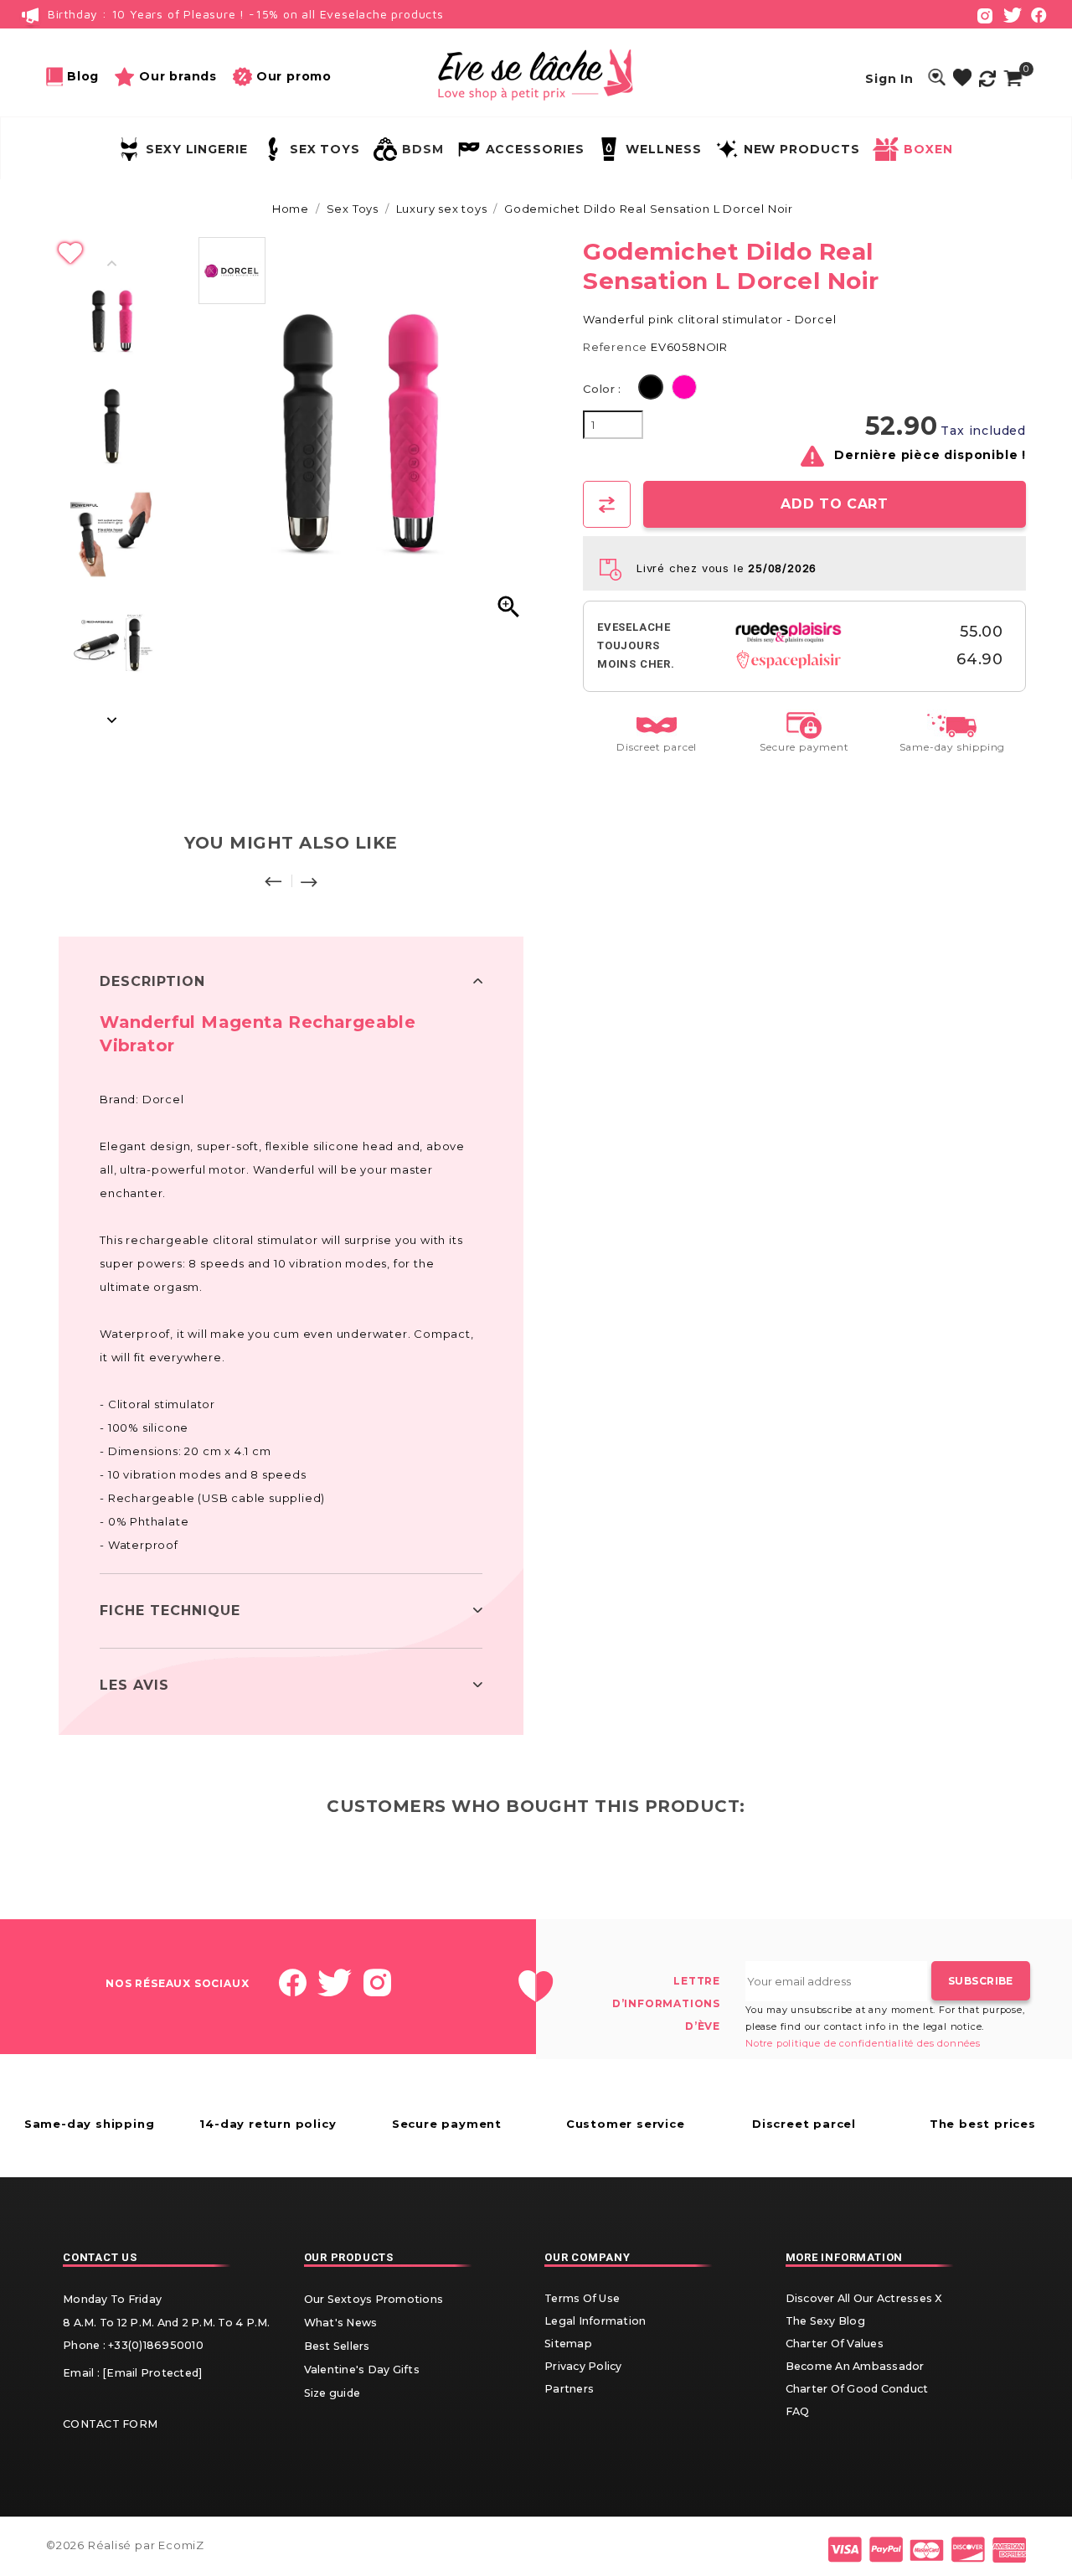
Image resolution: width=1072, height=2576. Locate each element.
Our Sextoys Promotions (374, 2299)
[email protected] (152, 2373)
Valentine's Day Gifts (362, 2370)
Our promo (294, 76)
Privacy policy (583, 2366)
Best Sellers (337, 2346)
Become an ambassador (855, 2366)
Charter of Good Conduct (857, 2389)
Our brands (178, 76)
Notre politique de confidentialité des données (863, 2043)
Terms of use (582, 2298)
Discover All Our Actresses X (864, 2298)
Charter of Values (835, 2344)
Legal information (595, 2321)
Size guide (332, 2393)
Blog (83, 76)
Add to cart (834, 504)
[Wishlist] (962, 78)
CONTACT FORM (110, 2424)
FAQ (798, 2411)
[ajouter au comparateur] (607, 504)
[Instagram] (985, 14)
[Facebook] (1039, 14)
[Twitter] (1013, 14)
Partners (569, 2389)
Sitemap (568, 2344)
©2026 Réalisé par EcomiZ (125, 2545)
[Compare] (987, 78)
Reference (615, 347)
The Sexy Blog (825, 2321)
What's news (341, 2323)
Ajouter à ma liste (291, 254)
